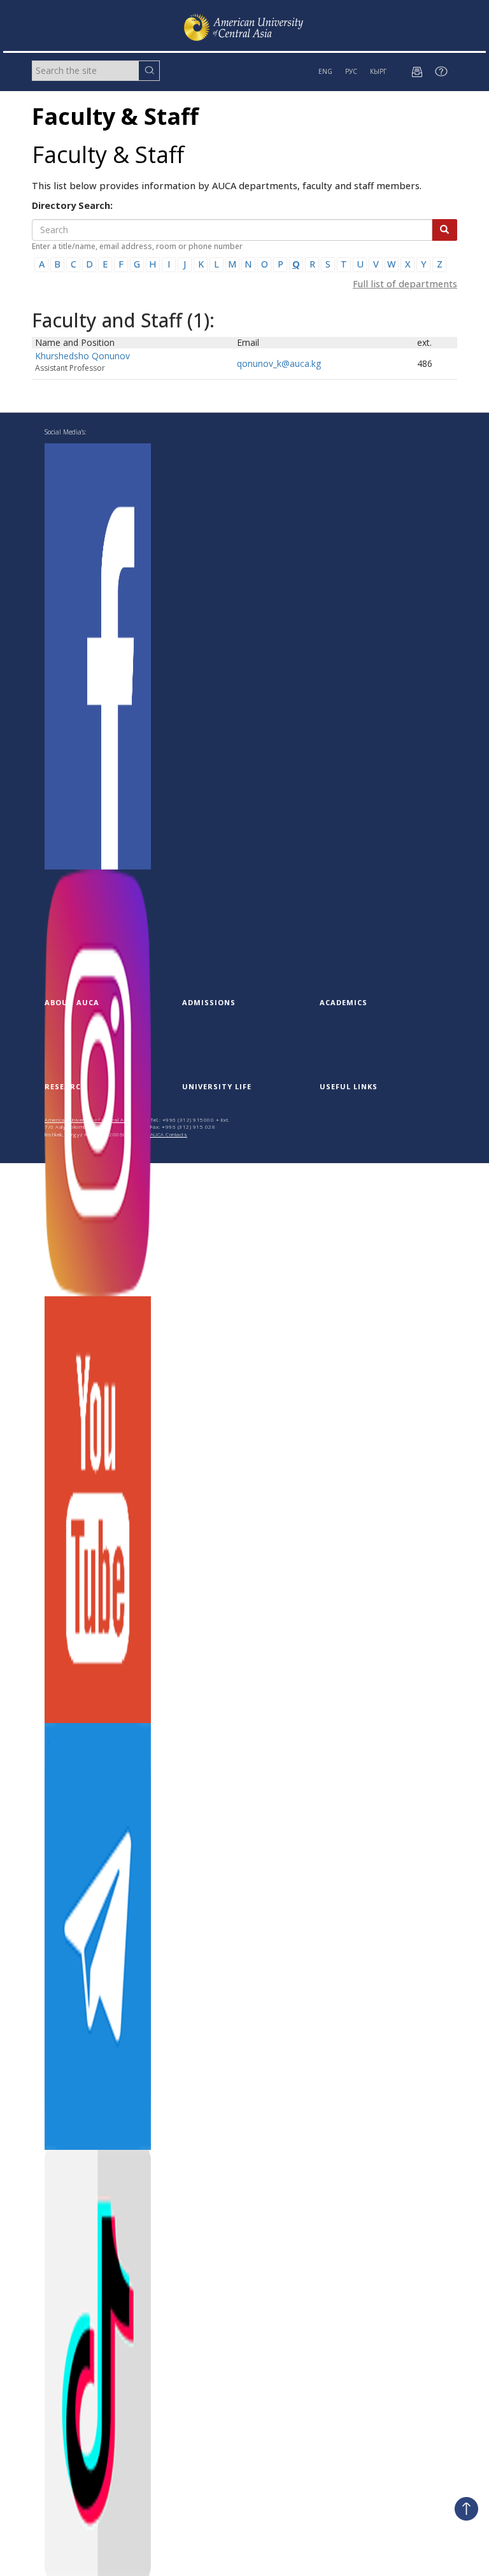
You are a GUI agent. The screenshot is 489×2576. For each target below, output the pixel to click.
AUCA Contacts (169, 1134)
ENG (325, 71)
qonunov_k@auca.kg (279, 363)
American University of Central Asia (88, 1120)
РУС (351, 71)
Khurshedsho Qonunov (82, 356)
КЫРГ (378, 71)
